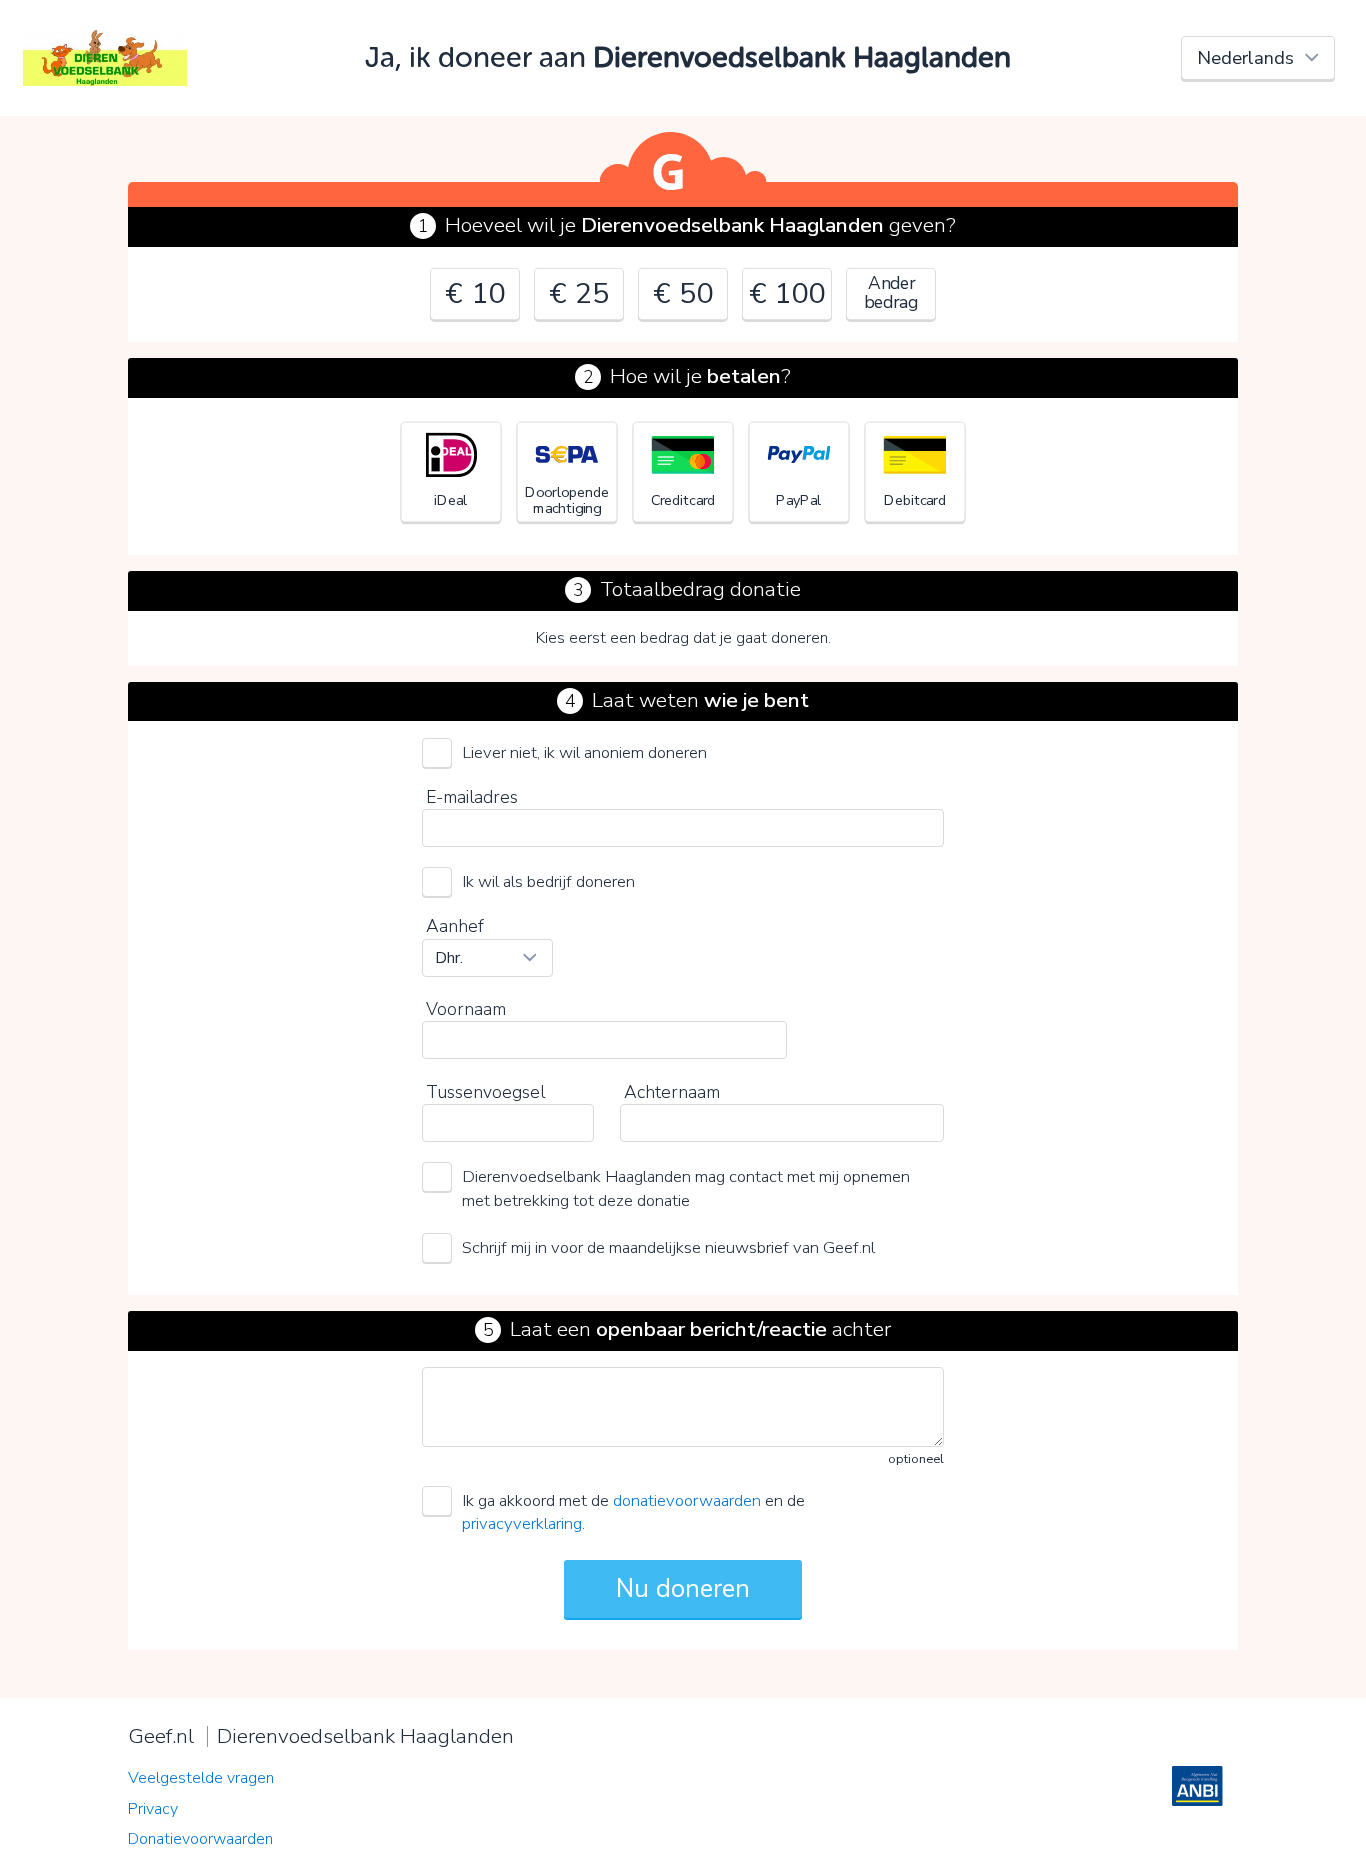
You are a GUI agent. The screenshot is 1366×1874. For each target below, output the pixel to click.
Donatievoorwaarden (200, 1839)
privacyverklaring (522, 1523)
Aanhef (455, 926)
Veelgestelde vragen (201, 1778)
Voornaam (466, 1009)
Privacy (153, 1809)
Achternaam (672, 1092)
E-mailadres (472, 797)
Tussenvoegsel (485, 1092)
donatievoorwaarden (687, 1500)
